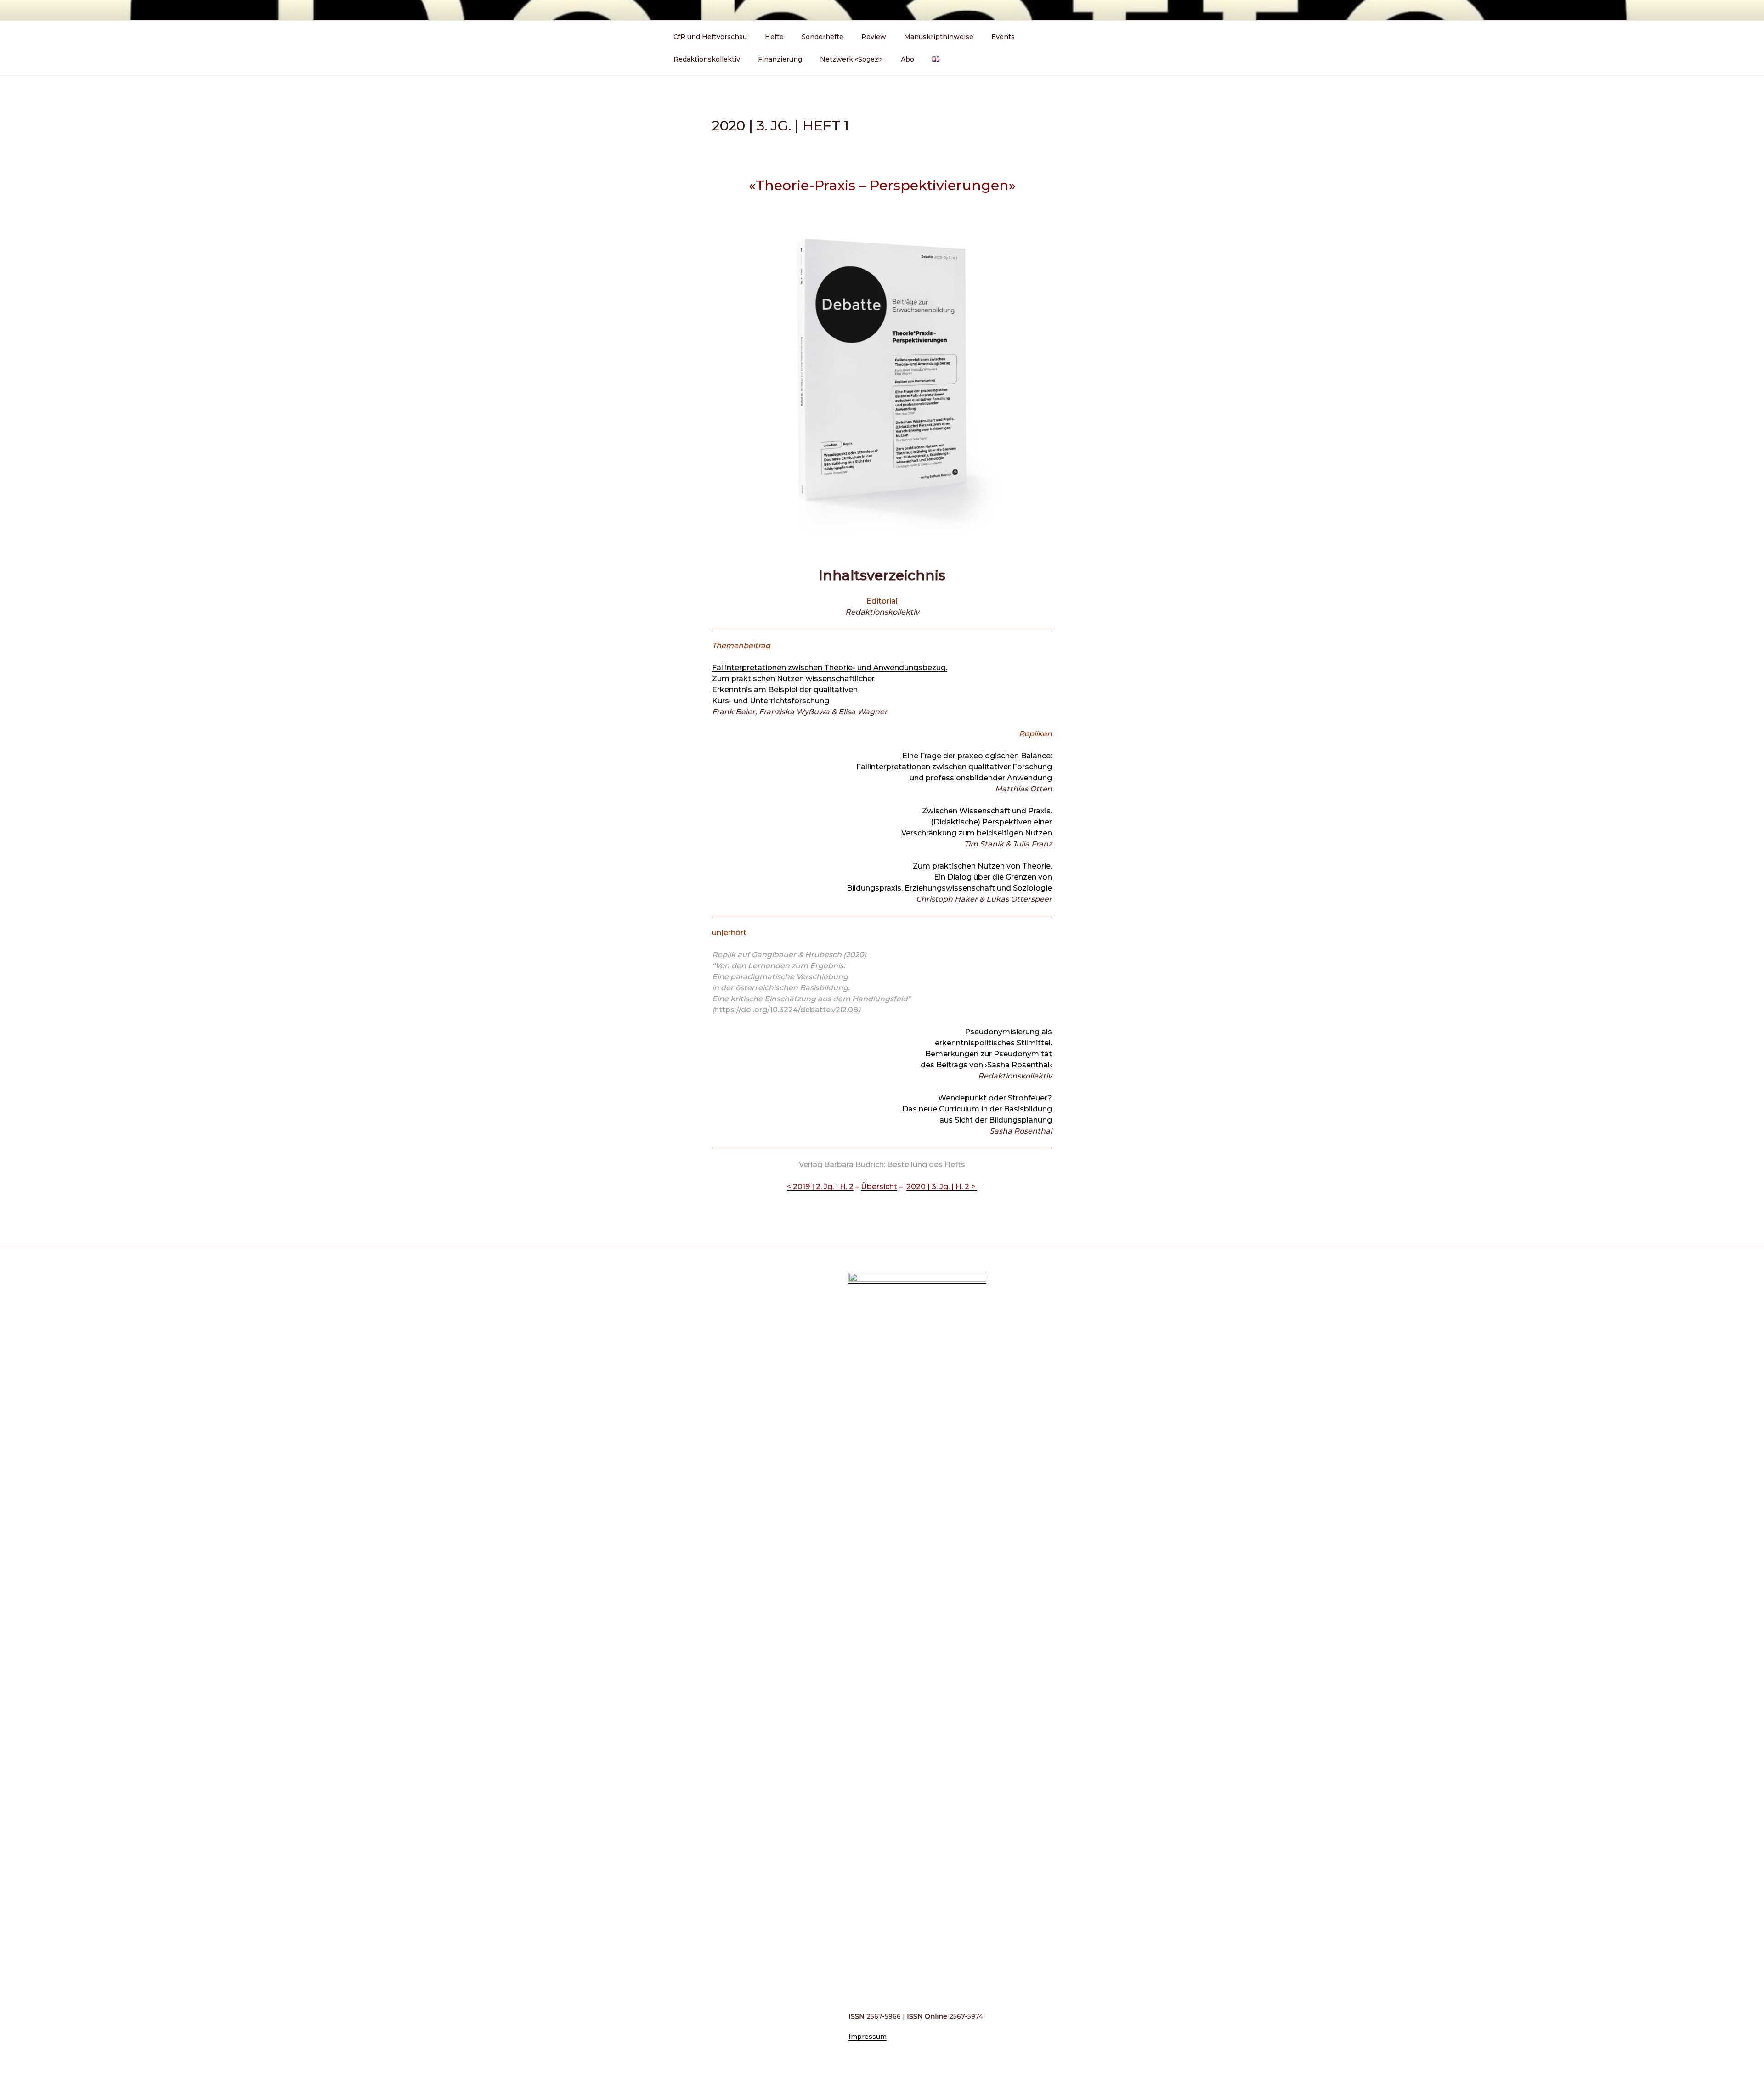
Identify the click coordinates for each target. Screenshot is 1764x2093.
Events (1003, 37)
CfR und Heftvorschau (710, 37)
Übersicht (879, 1187)
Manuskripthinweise (939, 37)
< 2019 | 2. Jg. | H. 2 (820, 1187)
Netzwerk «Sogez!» (851, 59)
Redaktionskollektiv (707, 59)
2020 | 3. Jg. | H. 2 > (942, 1187)
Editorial (882, 601)
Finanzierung (780, 59)
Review (874, 37)
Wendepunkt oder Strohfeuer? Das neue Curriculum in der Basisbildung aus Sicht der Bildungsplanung (977, 1109)
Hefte (774, 37)
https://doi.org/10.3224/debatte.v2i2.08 (786, 1010)
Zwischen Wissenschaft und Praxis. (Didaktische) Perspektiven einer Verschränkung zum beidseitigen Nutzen (977, 822)
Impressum (868, 2037)
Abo (907, 59)
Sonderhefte (823, 37)
